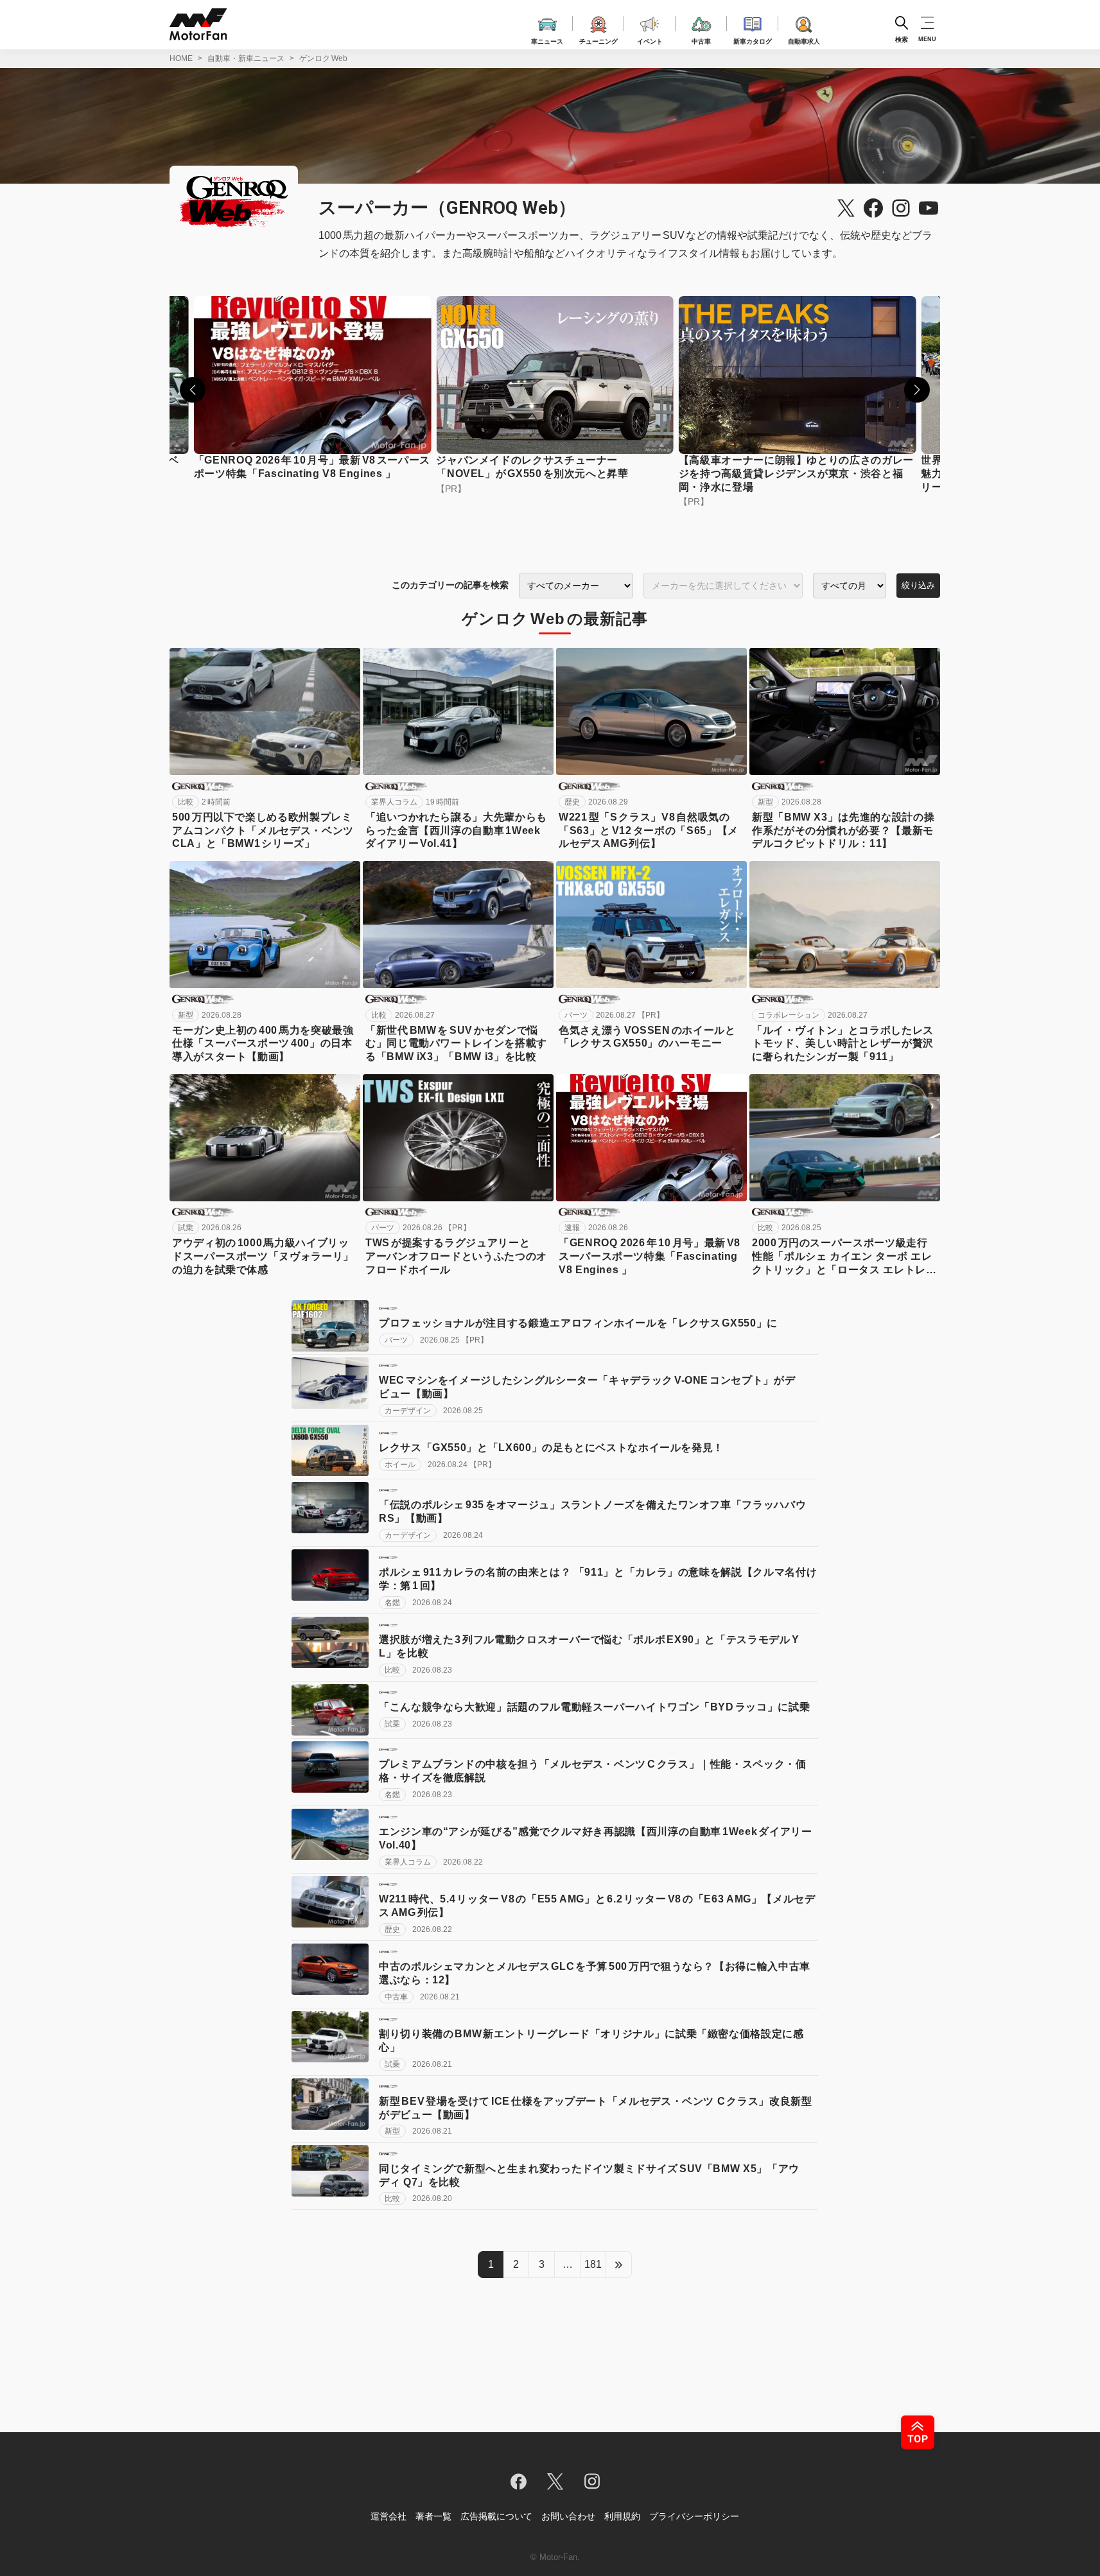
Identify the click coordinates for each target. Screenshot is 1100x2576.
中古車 (701, 39)
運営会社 (388, 2516)
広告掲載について (496, 2516)
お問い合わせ (568, 2516)
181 (593, 2264)
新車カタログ (753, 39)
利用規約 (622, 2516)
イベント (650, 39)
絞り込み (918, 585)
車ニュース (547, 39)
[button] (193, 390)
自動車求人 (804, 39)
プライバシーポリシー (694, 2516)
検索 (902, 39)
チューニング (598, 39)
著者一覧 (433, 2516)
